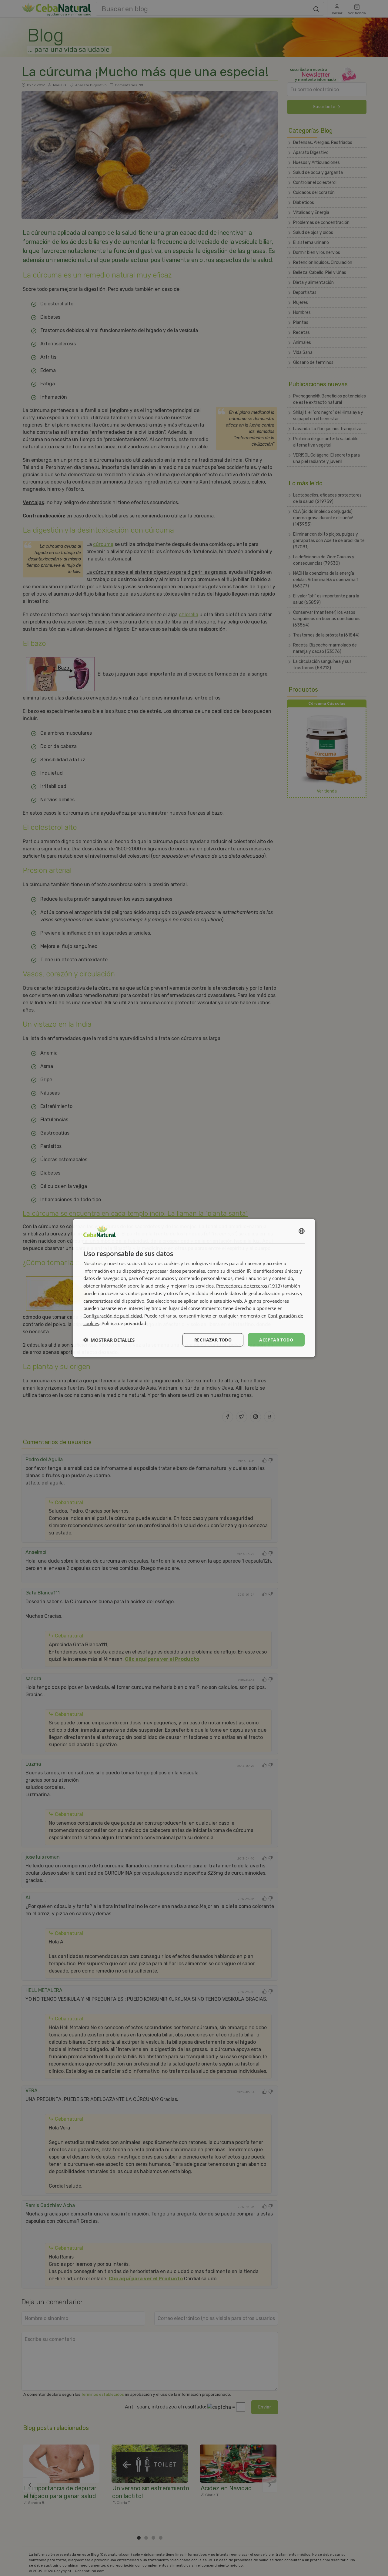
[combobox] (302, 1231)
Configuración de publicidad (113, 1316)
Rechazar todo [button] (213, 1340)
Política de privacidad (124, 1323)
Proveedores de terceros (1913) (249, 1286)
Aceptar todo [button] (276, 1340)
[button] (109, 1340)
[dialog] (194, 1288)
